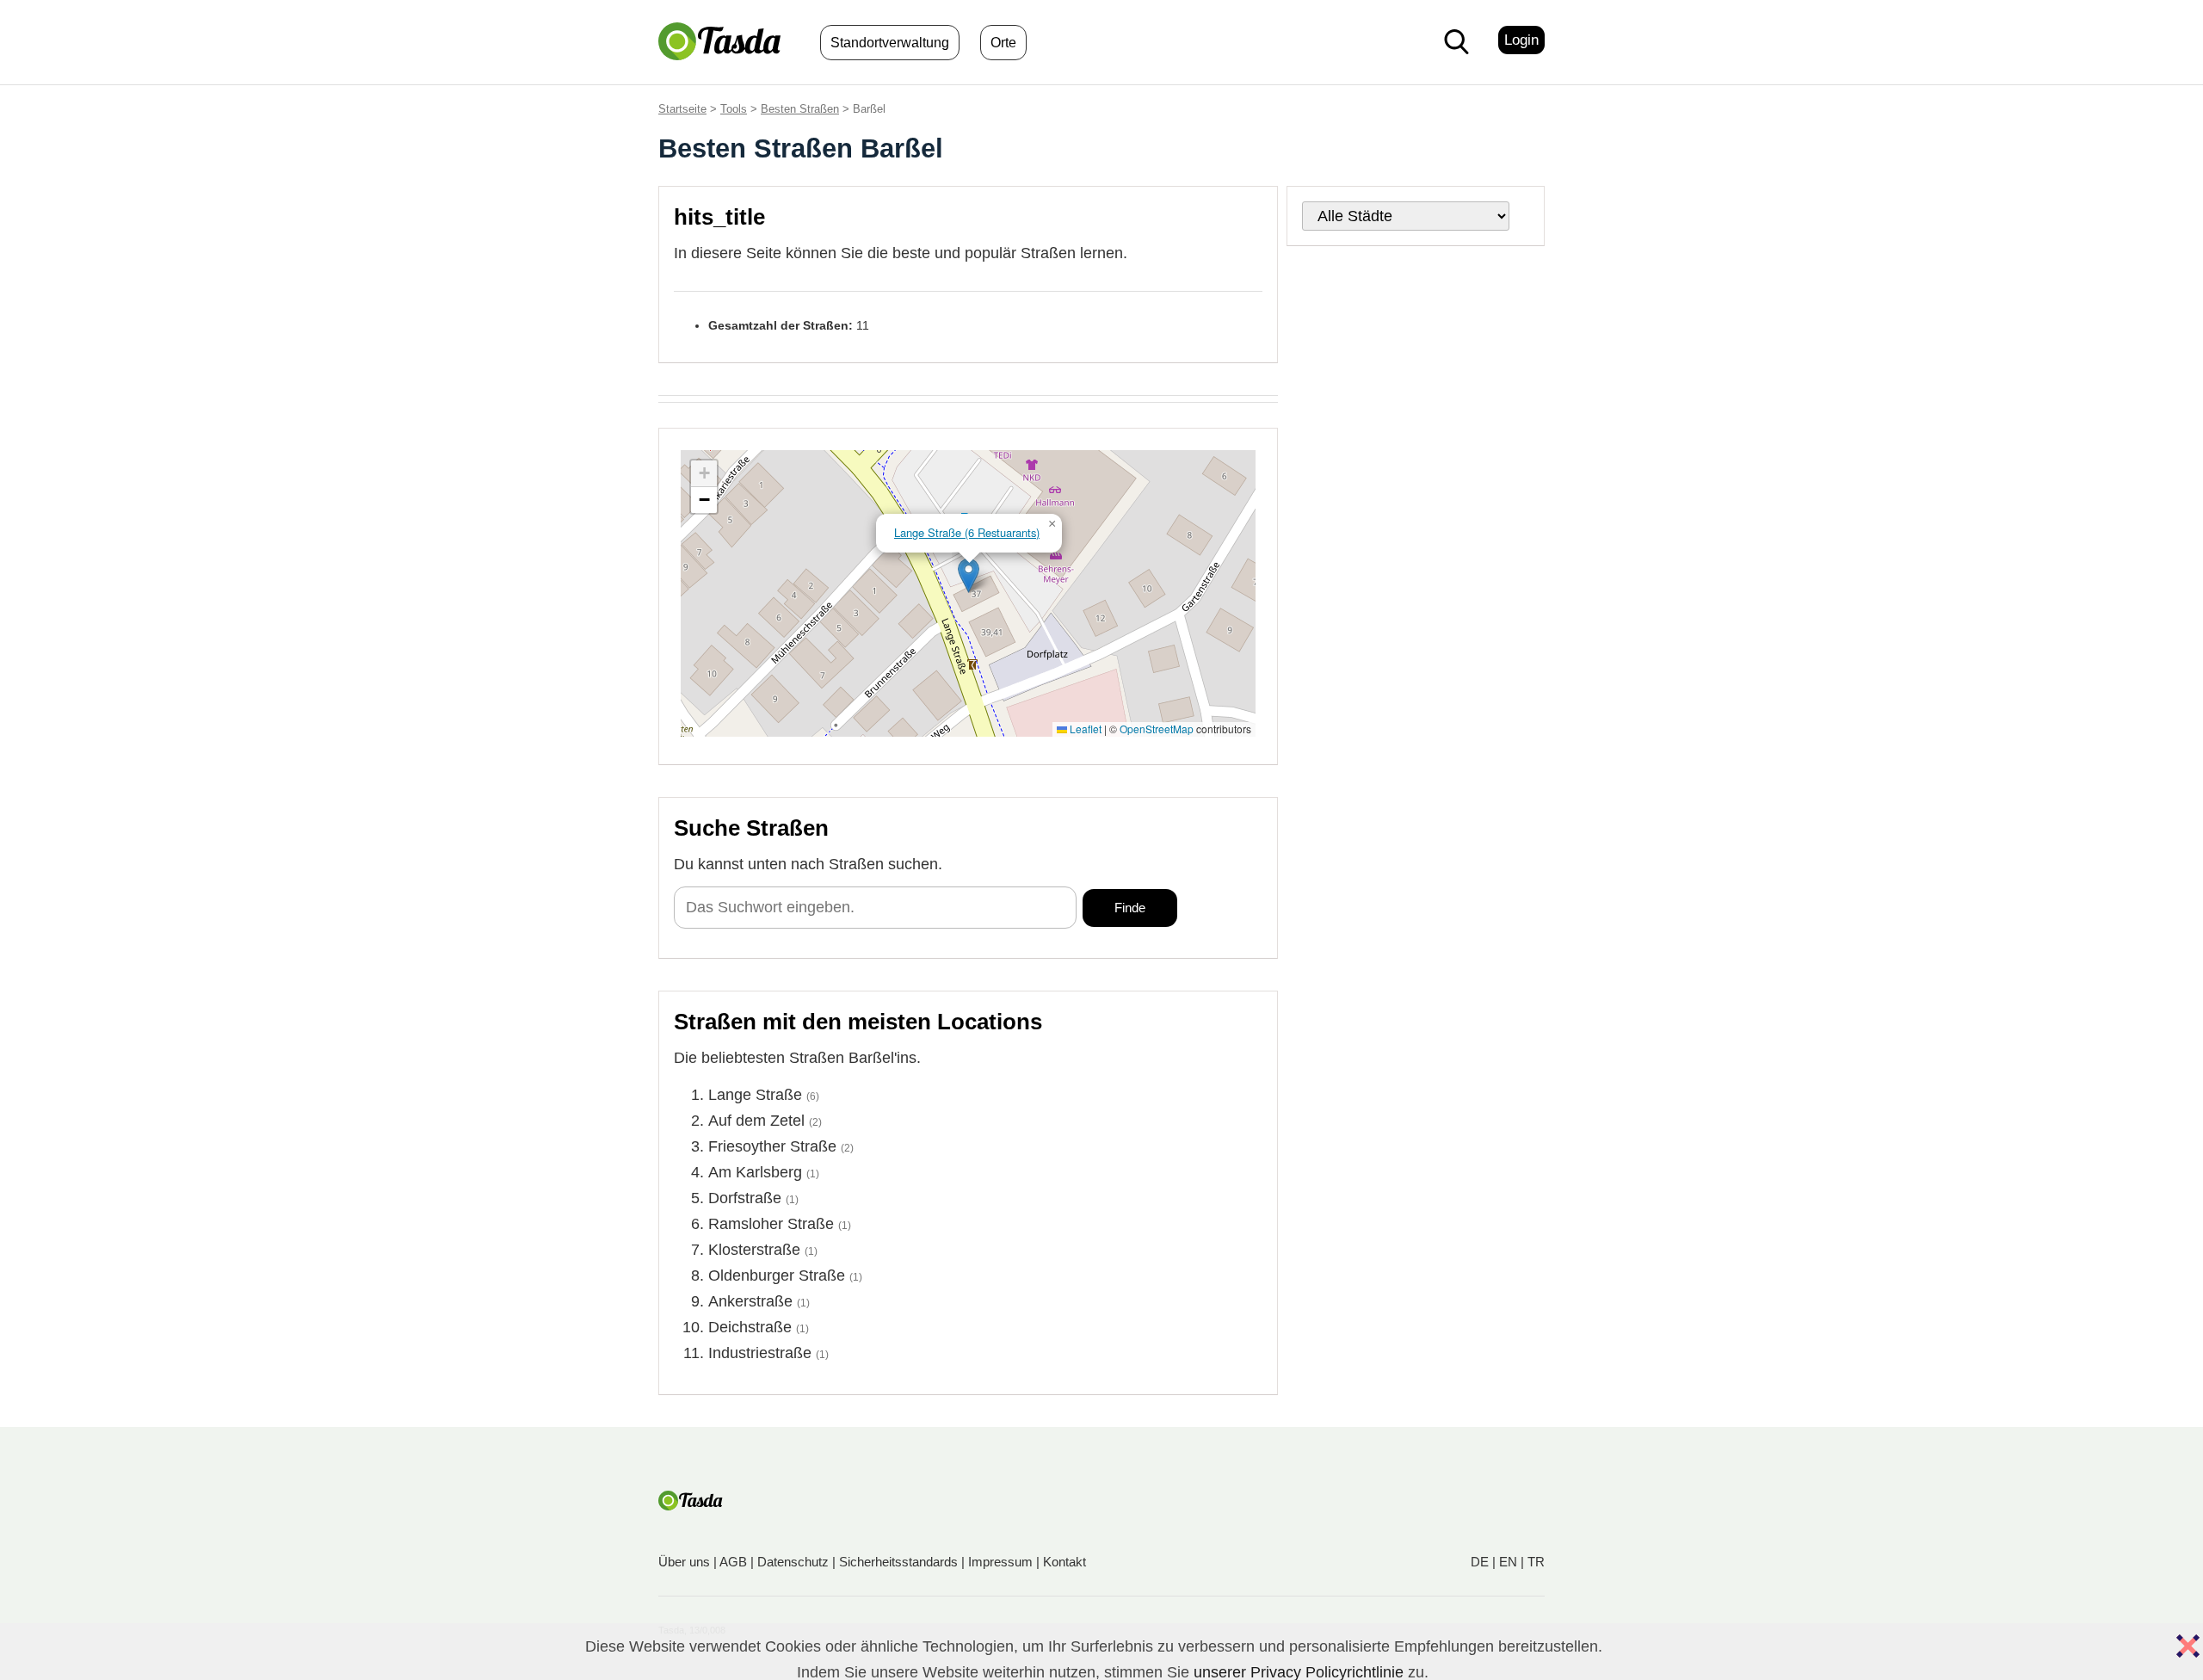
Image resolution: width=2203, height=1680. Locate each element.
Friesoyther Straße (772, 1146)
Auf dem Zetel (756, 1121)
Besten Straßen (800, 109)
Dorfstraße (745, 1198)
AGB (733, 1562)
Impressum (1000, 1562)
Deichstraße (750, 1327)
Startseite (682, 109)
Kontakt (1064, 1562)
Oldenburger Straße (777, 1275)
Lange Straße (755, 1095)
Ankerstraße (750, 1301)
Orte (1003, 43)
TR (1536, 1562)
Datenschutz (793, 1562)
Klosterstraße (754, 1250)
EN (1508, 1562)
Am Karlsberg (755, 1172)
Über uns (684, 1562)
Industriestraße (760, 1353)
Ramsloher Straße (771, 1224)
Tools (734, 109)
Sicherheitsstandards (898, 1562)
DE (1480, 1562)
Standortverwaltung (890, 43)
